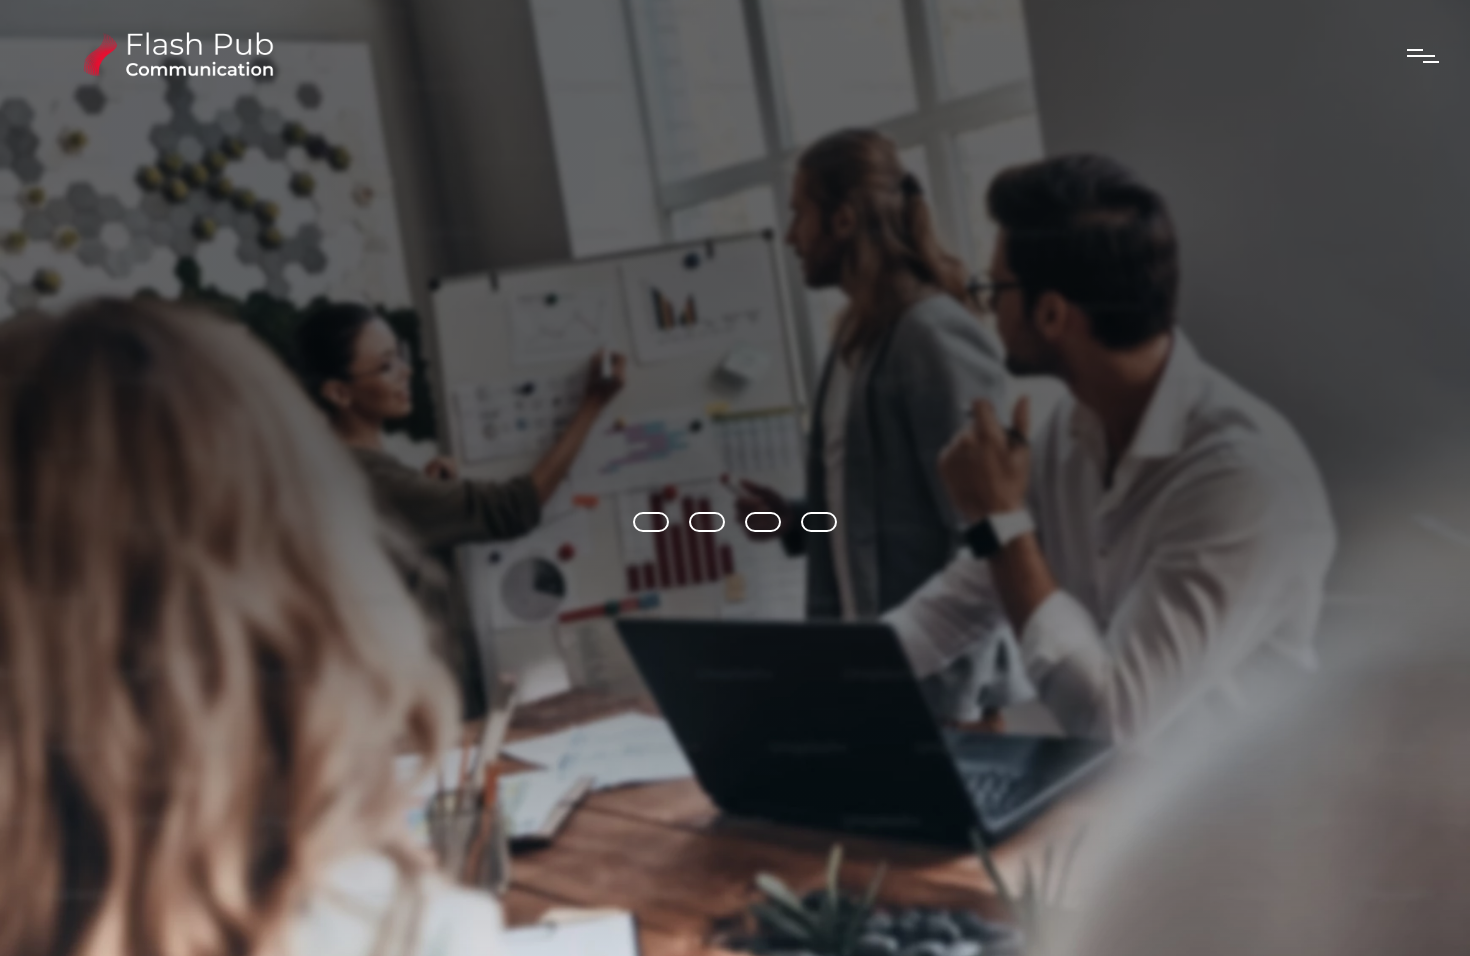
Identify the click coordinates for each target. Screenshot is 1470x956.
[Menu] (1423, 56)
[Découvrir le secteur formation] (819, 522)
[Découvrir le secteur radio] (651, 522)
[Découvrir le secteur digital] (763, 522)
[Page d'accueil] (174, 71)
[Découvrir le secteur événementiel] (707, 522)
